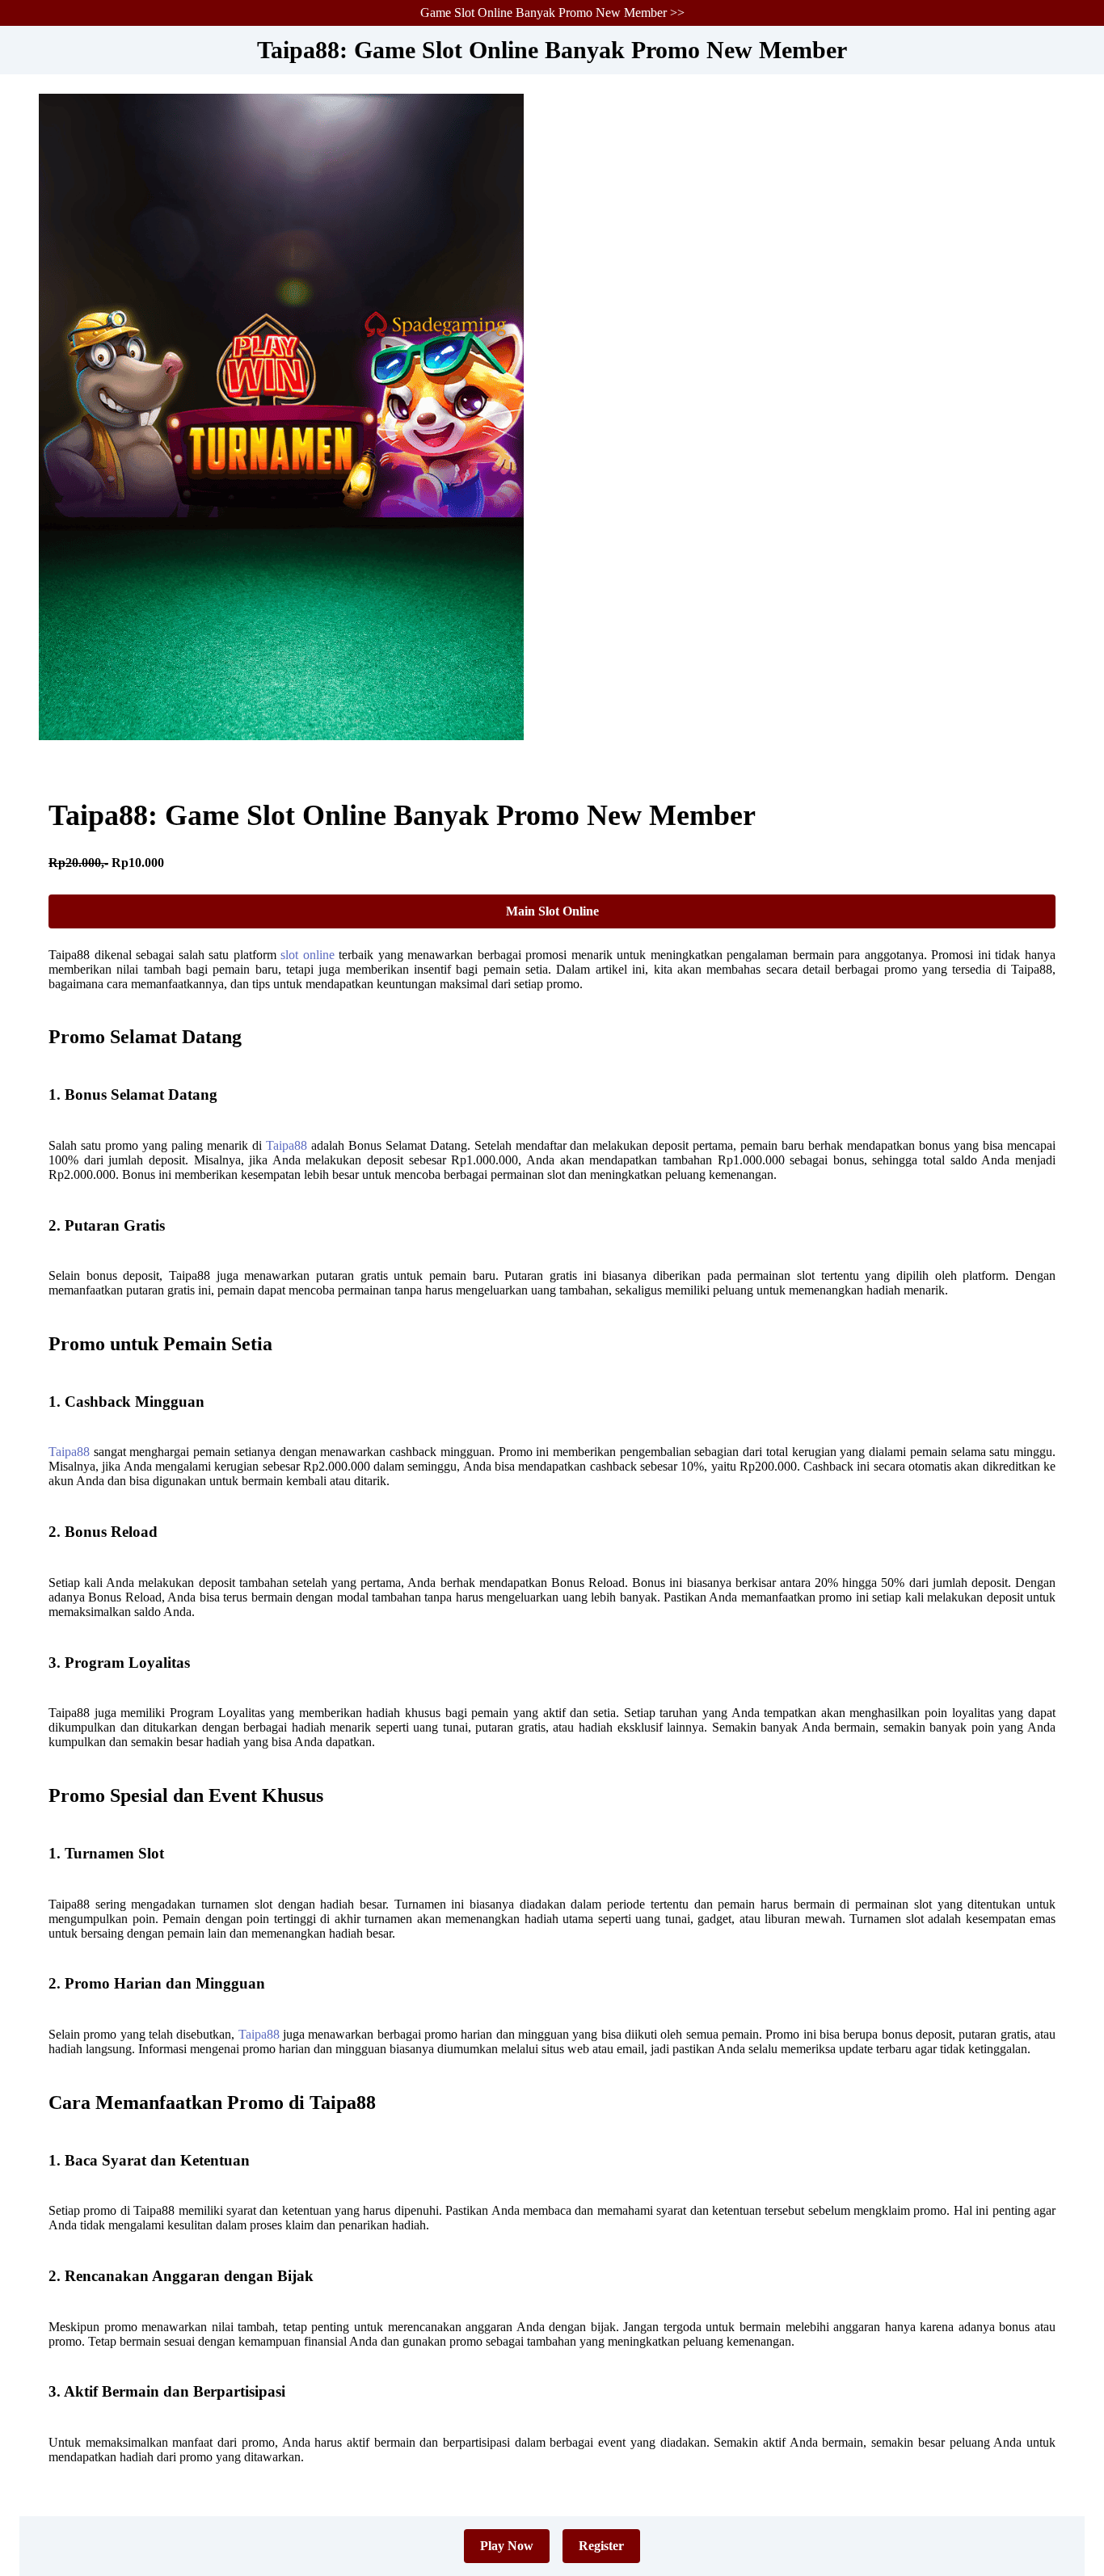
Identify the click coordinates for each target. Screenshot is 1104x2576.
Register (601, 2546)
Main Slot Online (552, 911)
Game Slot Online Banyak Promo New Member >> (552, 13)
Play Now (507, 2546)
